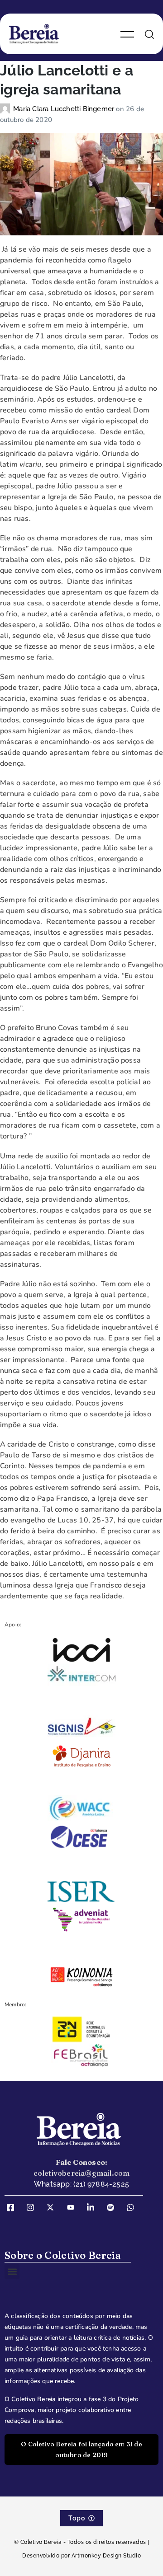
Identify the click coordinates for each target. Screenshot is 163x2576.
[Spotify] (114, 2208)
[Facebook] (14, 2208)
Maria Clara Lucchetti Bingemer (65, 109)
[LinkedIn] (94, 2208)
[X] (53, 2208)
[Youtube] (74, 2208)
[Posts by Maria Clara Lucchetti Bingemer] (7, 109)
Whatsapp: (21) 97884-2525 (81, 2184)
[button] (12, 2272)
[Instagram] (34, 2208)
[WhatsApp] (134, 2208)
